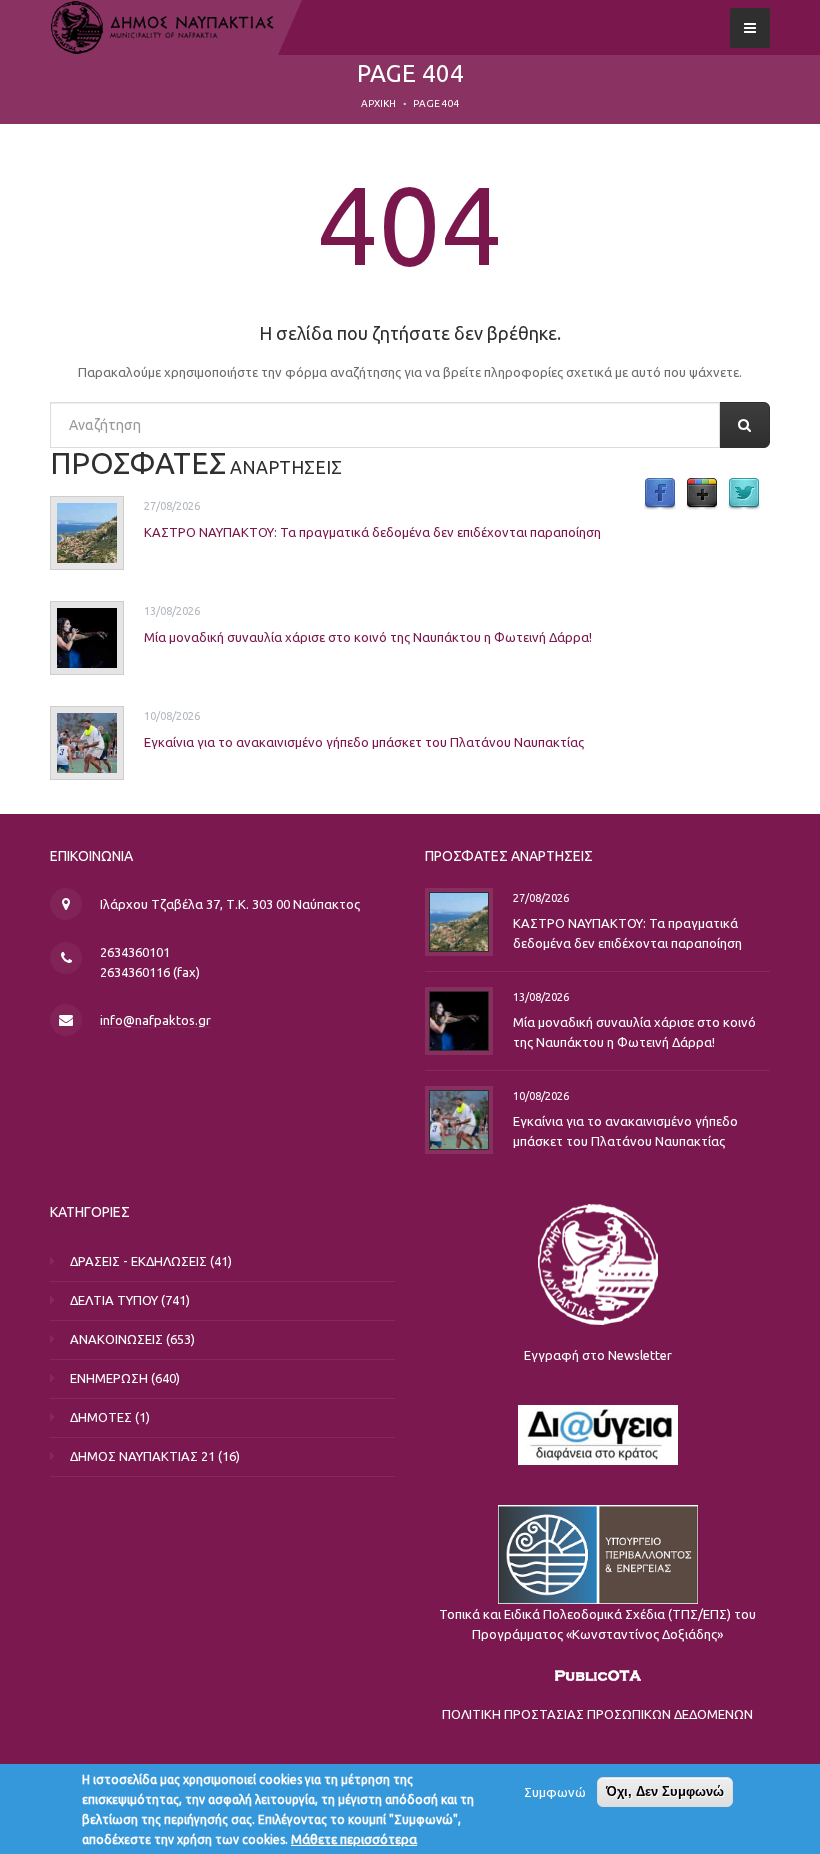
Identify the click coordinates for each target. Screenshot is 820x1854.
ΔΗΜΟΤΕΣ (101, 1417)
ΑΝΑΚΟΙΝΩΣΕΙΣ (116, 1339)
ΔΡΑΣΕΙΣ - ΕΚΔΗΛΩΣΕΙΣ (138, 1261)
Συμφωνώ (555, 1792)
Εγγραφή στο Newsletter (598, 1355)
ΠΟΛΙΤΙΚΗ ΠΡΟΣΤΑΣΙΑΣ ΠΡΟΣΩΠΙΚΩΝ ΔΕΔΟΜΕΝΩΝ (597, 1714)
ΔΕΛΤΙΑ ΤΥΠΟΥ (114, 1300)
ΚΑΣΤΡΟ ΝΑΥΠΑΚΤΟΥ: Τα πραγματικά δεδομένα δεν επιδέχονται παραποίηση (372, 532)
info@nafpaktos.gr (155, 1020)
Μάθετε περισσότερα (354, 1839)
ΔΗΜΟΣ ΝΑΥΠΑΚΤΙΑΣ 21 (142, 1456)
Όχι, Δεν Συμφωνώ (665, 1791)
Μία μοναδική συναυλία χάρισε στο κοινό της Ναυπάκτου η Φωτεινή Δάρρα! (368, 637)
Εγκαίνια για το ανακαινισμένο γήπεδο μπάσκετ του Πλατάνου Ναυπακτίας (364, 742)
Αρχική (378, 103)
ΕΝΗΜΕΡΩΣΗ (109, 1378)
